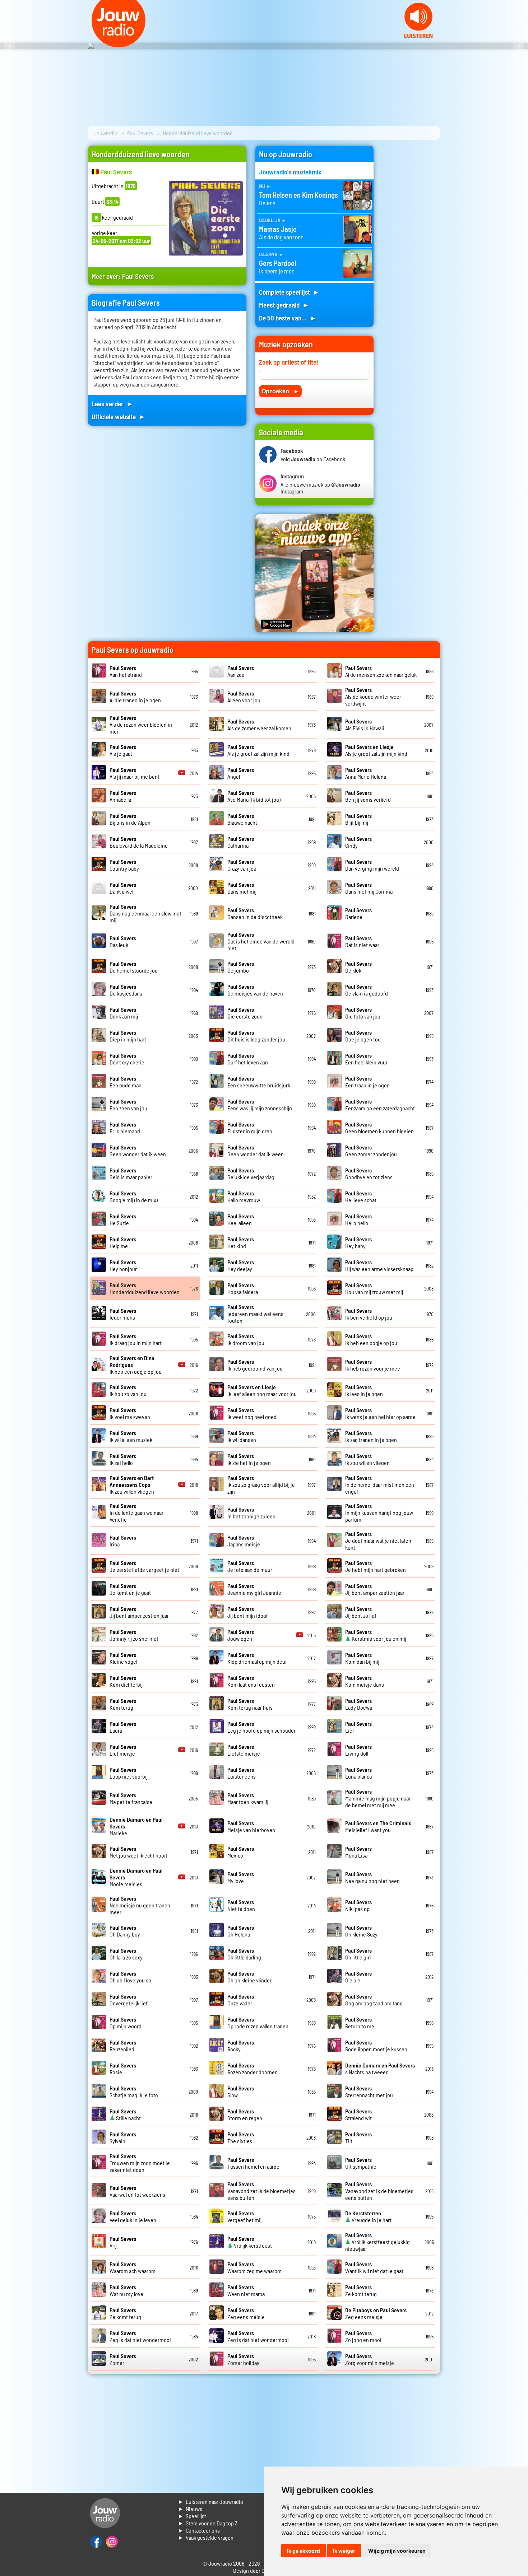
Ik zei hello (123, 1459)
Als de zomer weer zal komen (259, 725)
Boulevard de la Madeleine (139, 842)
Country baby (124, 865)
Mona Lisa (358, 1852)
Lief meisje (123, 1750)
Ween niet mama (246, 2290)
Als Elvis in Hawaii (365, 725)
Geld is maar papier (131, 1174)
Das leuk (123, 941)
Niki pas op (358, 1905)
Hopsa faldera (243, 1288)
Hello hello (358, 1219)
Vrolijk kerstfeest (250, 2242)
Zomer (123, 2359)
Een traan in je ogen (367, 1082)
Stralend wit (358, 2114)
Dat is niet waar (362, 941)
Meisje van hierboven (251, 1826)
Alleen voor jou (244, 697)
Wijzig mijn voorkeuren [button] (397, 2551)
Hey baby (358, 1242)
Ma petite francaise (131, 1798)
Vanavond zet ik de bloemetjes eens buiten (261, 2191)
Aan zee (241, 671)
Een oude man (126, 1082)
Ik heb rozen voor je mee (373, 1365)
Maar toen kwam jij (248, 1798)
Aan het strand (126, 671)
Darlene (358, 913)
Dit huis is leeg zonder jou (256, 1036)
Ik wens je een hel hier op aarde (380, 1413)
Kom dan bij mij (362, 1658)
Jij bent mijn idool (247, 1612)
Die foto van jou (363, 1013)
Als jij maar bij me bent (135, 773)
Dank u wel (123, 888)
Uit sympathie (361, 2163)
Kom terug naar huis (250, 1704)
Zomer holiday (243, 2359)
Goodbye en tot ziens (369, 1174)
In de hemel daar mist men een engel (380, 1484)
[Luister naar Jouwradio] (418, 36)
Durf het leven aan (248, 1059)
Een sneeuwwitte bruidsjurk (259, 1082)
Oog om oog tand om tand (374, 2000)
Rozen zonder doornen (253, 2069)
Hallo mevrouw (244, 1196)
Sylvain (123, 2137)
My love (241, 1877)
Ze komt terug (361, 2290)
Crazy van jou (242, 865)
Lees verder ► (112, 404)
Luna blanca (358, 1773)
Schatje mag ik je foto (134, 2092)
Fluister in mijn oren (250, 1128)
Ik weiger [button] (344, 2551)
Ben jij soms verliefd (368, 796)
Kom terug (123, 1704)
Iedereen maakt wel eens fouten (255, 1314)
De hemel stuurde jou (134, 967)
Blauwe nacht (242, 819)
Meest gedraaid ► (284, 305)
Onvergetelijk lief (129, 2000)
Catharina (241, 842)
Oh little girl (358, 1954)
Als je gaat (123, 750)
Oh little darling (244, 1954)
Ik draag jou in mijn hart (136, 1339)
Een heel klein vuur (366, 1059)
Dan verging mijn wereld (372, 865)
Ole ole (358, 1977)
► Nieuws (190, 2509)
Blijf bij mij (358, 819)
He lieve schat (361, 1196)
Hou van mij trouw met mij (374, 1288)
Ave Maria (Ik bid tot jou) (254, 796)
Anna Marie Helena (366, 773)
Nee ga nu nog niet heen (372, 1877)
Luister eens (242, 1773)
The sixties (241, 2137)
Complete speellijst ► (289, 292)
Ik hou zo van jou (128, 1390)
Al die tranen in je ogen (135, 697)
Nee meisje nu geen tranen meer (140, 1905)
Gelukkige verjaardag (251, 1174)
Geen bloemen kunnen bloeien (379, 1128)
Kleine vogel (123, 1658)
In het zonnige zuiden (251, 1513)
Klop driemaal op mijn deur (257, 1658)
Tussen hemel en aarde (253, 2163)
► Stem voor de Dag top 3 (208, 2523)
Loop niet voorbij (129, 1773)
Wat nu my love (126, 2290)
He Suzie (123, 1219)
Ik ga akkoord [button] (304, 2551)
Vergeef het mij (244, 2216)
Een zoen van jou (128, 1105)
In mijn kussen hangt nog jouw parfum (379, 1512)
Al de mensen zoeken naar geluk (381, 671)
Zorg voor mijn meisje (370, 2359)
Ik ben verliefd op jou (369, 1314)
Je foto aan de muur (250, 1566)
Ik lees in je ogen (364, 1390)
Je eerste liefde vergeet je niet (144, 1566)
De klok (358, 967)
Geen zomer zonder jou (371, 1151)
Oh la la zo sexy (126, 1954)
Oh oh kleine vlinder (249, 1977)
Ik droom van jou (246, 1339)
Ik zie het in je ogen (249, 1459)
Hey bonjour (123, 1265)
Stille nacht (125, 2114)
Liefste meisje (244, 1750)
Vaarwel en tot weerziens (137, 2191)
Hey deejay (241, 1265)
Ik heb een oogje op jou (371, 1339)
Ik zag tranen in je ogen (371, 1436)
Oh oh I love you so (130, 1977)
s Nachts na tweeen (380, 2069)
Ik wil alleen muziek (131, 1436)
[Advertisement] (411, 253)
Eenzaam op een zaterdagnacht (380, 1105)
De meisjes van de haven (255, 990)
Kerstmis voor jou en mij (376, 1635)
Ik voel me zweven (130, 1413)
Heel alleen (241, 1219)
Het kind (241, 1242)
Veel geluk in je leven (133, 2216)
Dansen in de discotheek (255, 913)
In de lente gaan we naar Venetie (136, 1512)
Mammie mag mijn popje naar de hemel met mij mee (378, 1798)
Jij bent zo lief (361, 1612)
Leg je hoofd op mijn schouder (261, 1727)
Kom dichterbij (126, 1681)
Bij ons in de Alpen (130, 819)
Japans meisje (244, 1541)
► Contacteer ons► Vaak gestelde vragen (206, 2534)
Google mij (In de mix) (134, 1196)
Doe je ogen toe (363, 1036)
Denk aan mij (124, 1013)
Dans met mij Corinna (369, 888)
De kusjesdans (126, 990)
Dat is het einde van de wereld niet (261, 941)
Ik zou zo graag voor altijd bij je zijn (261, 1484)
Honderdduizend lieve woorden (145, 1288)
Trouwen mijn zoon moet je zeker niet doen (140, 2163)
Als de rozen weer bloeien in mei (141, 724)
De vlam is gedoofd (367, 990)
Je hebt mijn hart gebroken (376, 1566)
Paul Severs (140, 133)
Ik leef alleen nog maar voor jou (262, 1390)
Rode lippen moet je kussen (376, 2046)
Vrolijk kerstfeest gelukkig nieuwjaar (378, 2242)
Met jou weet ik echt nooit (138, 1852)
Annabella (123, 796)
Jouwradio (106, 133)
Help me (123, 1242)
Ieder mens (123, 1314)
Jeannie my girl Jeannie (254, 1589)
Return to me (360, 2023)
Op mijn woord (126, 2023)
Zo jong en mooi (363, 2336)
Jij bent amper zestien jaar (375, 1589)
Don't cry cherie (127, 1059)
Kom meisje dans (365, 1681)
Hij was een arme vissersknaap (379, 1265)
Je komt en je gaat (130, 1589)
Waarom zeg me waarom (254, 2267)
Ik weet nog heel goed (252, 1413)
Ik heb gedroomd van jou (255, 1365)
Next (519, 46)
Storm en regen (245, 2114)
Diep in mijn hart (128, 1036)
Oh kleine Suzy (361, 1931)
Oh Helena (241, 1931)
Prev (9, 46)
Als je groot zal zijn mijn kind (258, 750)
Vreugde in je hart (368, 2216)
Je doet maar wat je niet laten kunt (378, 1540)
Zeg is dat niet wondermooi (140, 2336)
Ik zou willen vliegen (367, 1459)
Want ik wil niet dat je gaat (374, 2267)
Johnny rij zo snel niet (134, 1635)
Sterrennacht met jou (369, 2092)
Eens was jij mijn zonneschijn (260, 1105)
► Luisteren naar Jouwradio (210, 2502)
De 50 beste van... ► (288, 318)
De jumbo (241, 967)
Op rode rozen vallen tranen (258, 2023)
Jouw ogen (241, 1635)
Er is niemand (125, 1128)
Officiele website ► (119, 416)
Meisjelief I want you (378, 1826)
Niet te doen (241, 1905)
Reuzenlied (123, 2046)
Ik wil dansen (242, 1436)
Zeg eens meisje (246, 2313)
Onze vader (241, 2000)
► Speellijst (192, 2516)
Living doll (358, 1750)
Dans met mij (242, 888)
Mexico (241, 1852)
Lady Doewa (359, 1704)
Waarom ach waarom (133, 2267)
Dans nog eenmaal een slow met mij (145, 913)
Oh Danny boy (125, 1931)
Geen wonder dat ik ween (138, 1151)
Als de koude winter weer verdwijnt (373, 696)
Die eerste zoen (245, 1013)
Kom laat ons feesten (251, 1681)
